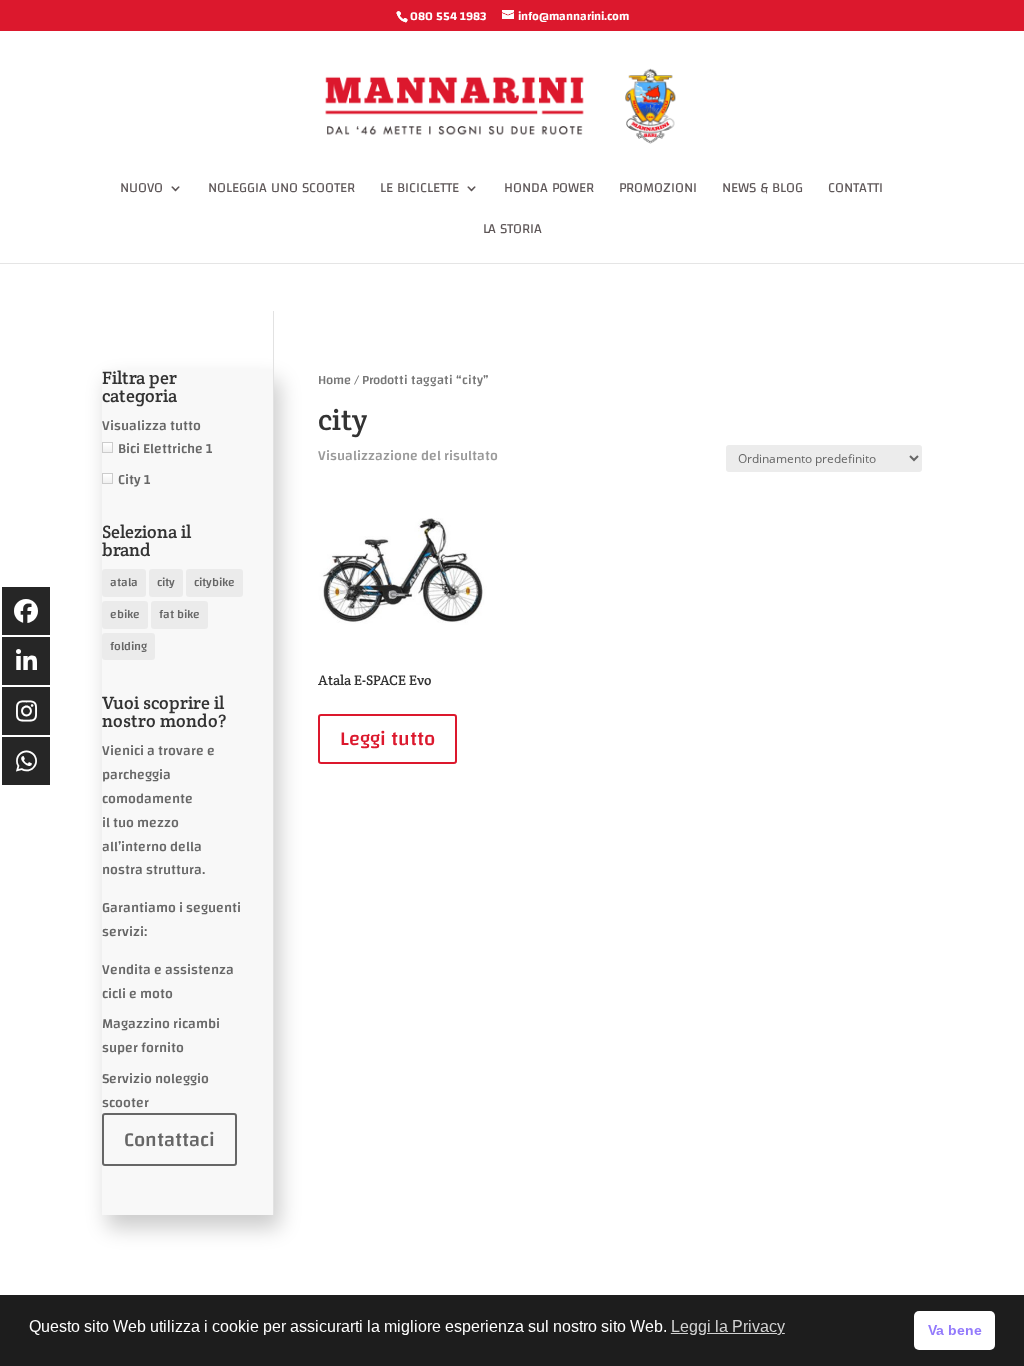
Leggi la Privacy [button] (728, 1326)
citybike (214, 582)
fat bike (179, 614)
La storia (512, 232)
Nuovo (141, 191)
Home (334, 380)
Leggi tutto (387, 738)
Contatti (855, 191)
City (129, 480)
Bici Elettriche (160, 449)
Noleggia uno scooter (281, 191)
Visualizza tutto (151, 426)
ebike (125, 614)
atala (124, 582)
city (166, 582)
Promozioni (658, 191)
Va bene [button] (955, 1330)
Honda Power (549, 191)
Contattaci (169, 1139)
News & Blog (762, 191)
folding (128, 646)
